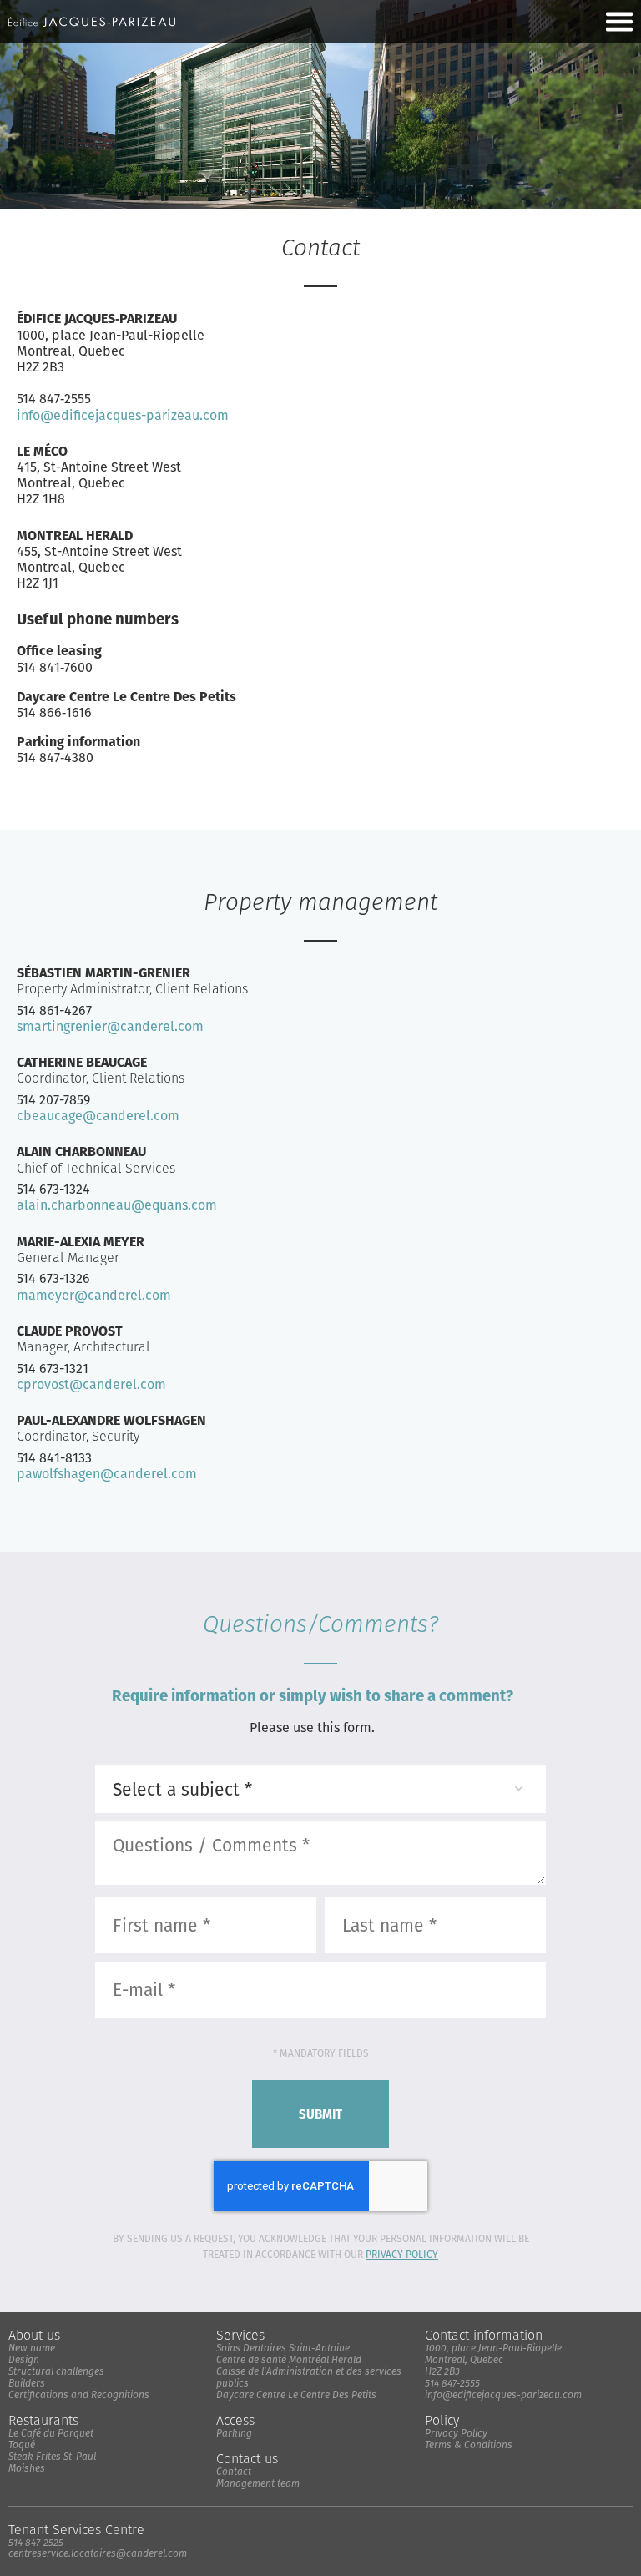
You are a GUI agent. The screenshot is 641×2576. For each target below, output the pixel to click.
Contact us (247, 2459)
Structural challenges (56, 2371)
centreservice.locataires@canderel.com (98, 2553)
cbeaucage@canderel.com (98, 1116)
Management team (258, 2483)
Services (240, 2335)
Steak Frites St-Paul (52, 2456)
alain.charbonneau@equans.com (117, 1205)
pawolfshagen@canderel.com (107, 1474)
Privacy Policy (402, 2254)
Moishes (27, 2468)
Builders (27, 2383)
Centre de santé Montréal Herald (289, 2359)
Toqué (22, 2445)
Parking (234, 2433)
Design (24, 2359)
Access (235, 2420)
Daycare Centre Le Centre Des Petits (296, 2394)
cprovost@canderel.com (91, 1384)
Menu (619, 22)
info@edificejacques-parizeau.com (123, 415)
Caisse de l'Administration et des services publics (309, 2377)
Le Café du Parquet (51, 2433)
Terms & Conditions (469, 2445)
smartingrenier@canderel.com (110, 1026)
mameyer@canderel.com (94, 1295)
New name (32, 2348)
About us (34, 2335)
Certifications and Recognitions (79, 2394)
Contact (234, 2471)
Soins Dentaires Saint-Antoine (283, 2348)
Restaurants (43, 2420)
